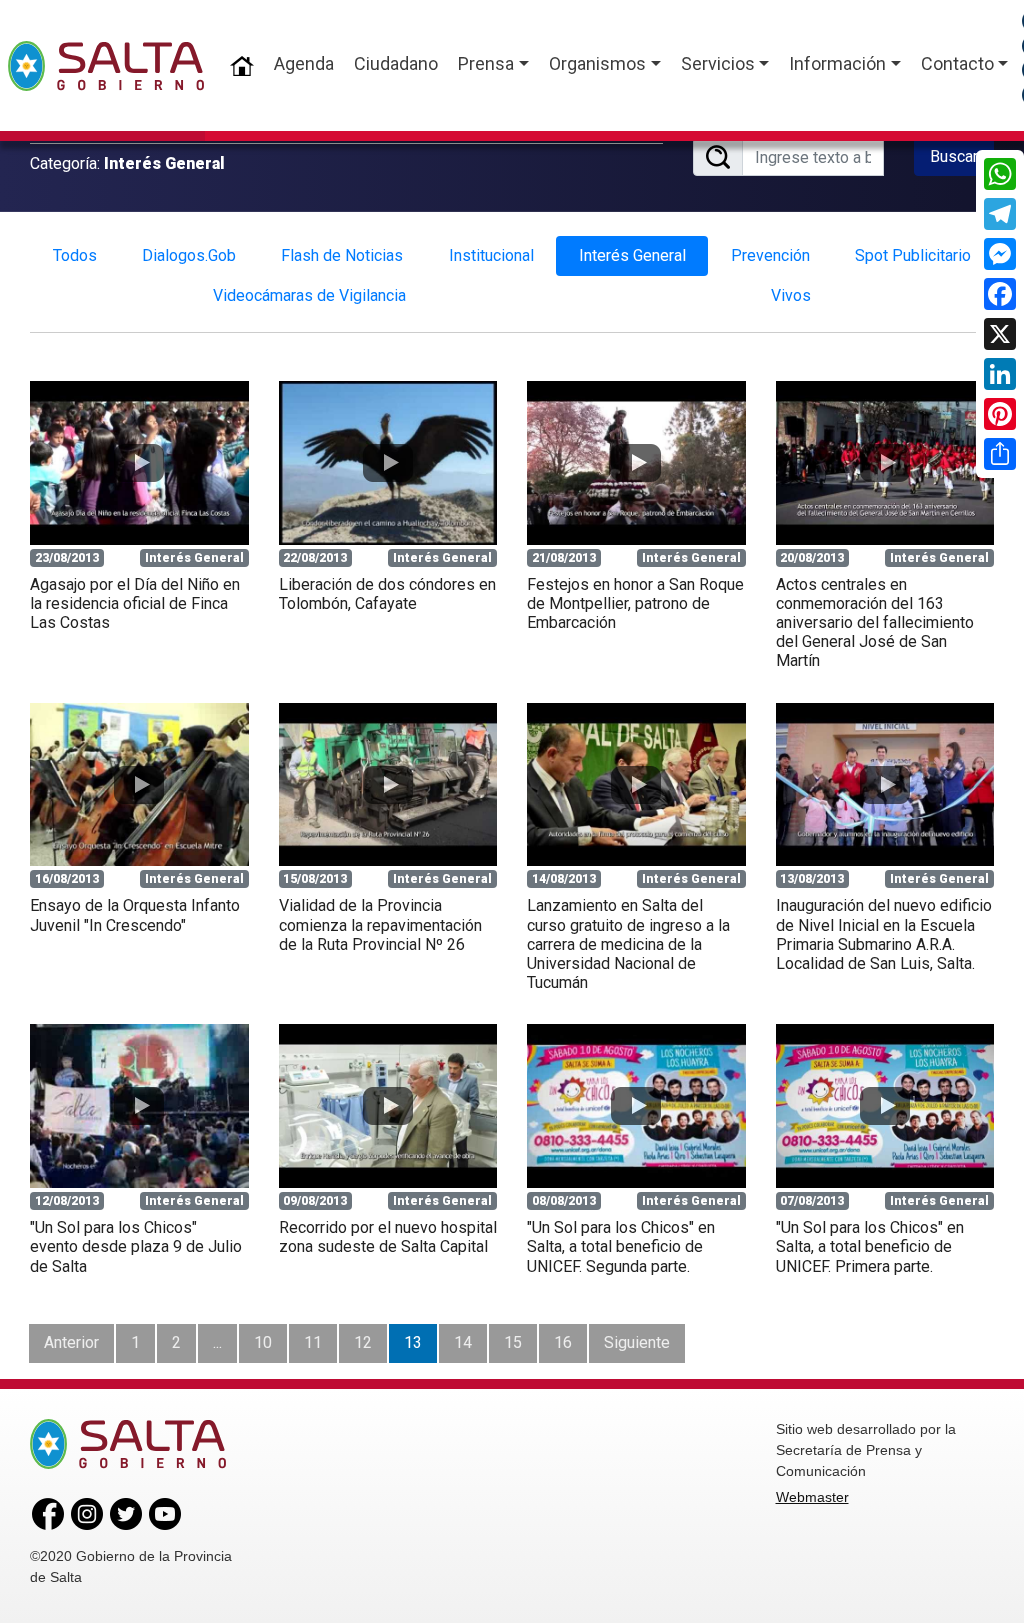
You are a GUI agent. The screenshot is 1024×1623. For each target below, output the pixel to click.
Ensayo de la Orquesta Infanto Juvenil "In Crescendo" (135, 915)
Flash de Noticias (342, 255)
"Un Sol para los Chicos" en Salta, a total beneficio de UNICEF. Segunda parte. (621, 1246)
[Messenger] (1000, 254)
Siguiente (637, 1342)
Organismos (597, 63)
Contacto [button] (957, 63)
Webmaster (812, 1497)
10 (263, 1342)
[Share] (1000, 454)
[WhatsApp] (1000, 174)
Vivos (791, 295)
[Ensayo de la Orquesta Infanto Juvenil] (139, 785)
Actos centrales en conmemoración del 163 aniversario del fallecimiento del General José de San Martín (875, 623)
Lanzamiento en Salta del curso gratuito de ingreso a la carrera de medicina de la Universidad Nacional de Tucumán (628, 944)
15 (513, 1342)
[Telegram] (1000, 214)
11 (313, 1342)
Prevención (770, 255)
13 (413, 1342)
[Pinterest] (1000, 414)
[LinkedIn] (1000, 374)
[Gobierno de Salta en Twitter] (126, 1512)
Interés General (632, 255)
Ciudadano (396, 63)
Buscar (954, 156)
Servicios (718, 63)
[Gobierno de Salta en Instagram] (87, 1512)
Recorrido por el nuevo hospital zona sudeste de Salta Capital (388, 1237)
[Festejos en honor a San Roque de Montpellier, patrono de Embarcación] (636, 463)
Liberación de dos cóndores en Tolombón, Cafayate (387, 594)
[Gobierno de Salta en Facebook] (48, 1512)
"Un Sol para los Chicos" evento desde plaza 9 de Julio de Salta (136, 1246)
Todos (75, 255)
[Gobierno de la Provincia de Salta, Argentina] (106, 66)
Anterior (71, 1342)
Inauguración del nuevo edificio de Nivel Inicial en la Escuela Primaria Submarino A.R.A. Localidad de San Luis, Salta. (884, 934)
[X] (1000, 334)
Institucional (491, 255)
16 (563, 1342)
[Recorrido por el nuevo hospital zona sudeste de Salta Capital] (388, 1106)
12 (363, 1342)
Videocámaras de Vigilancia (309, 295)
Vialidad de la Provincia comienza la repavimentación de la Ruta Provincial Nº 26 (380, 924)
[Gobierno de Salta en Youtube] (165, 1512)
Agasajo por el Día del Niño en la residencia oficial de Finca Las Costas (135, 603)
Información (837, 63)
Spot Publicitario (913, 255)
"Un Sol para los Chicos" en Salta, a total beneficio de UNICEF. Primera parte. (870, 1246)
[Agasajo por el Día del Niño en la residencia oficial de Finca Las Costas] (139, 463)
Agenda (304, 63)
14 (463, 1342)
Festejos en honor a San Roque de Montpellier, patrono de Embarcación (635, 603)
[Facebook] (1000, 294)
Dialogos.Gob (189, 255)
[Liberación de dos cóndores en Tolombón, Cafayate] (388, 463)
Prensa (486, 63)
